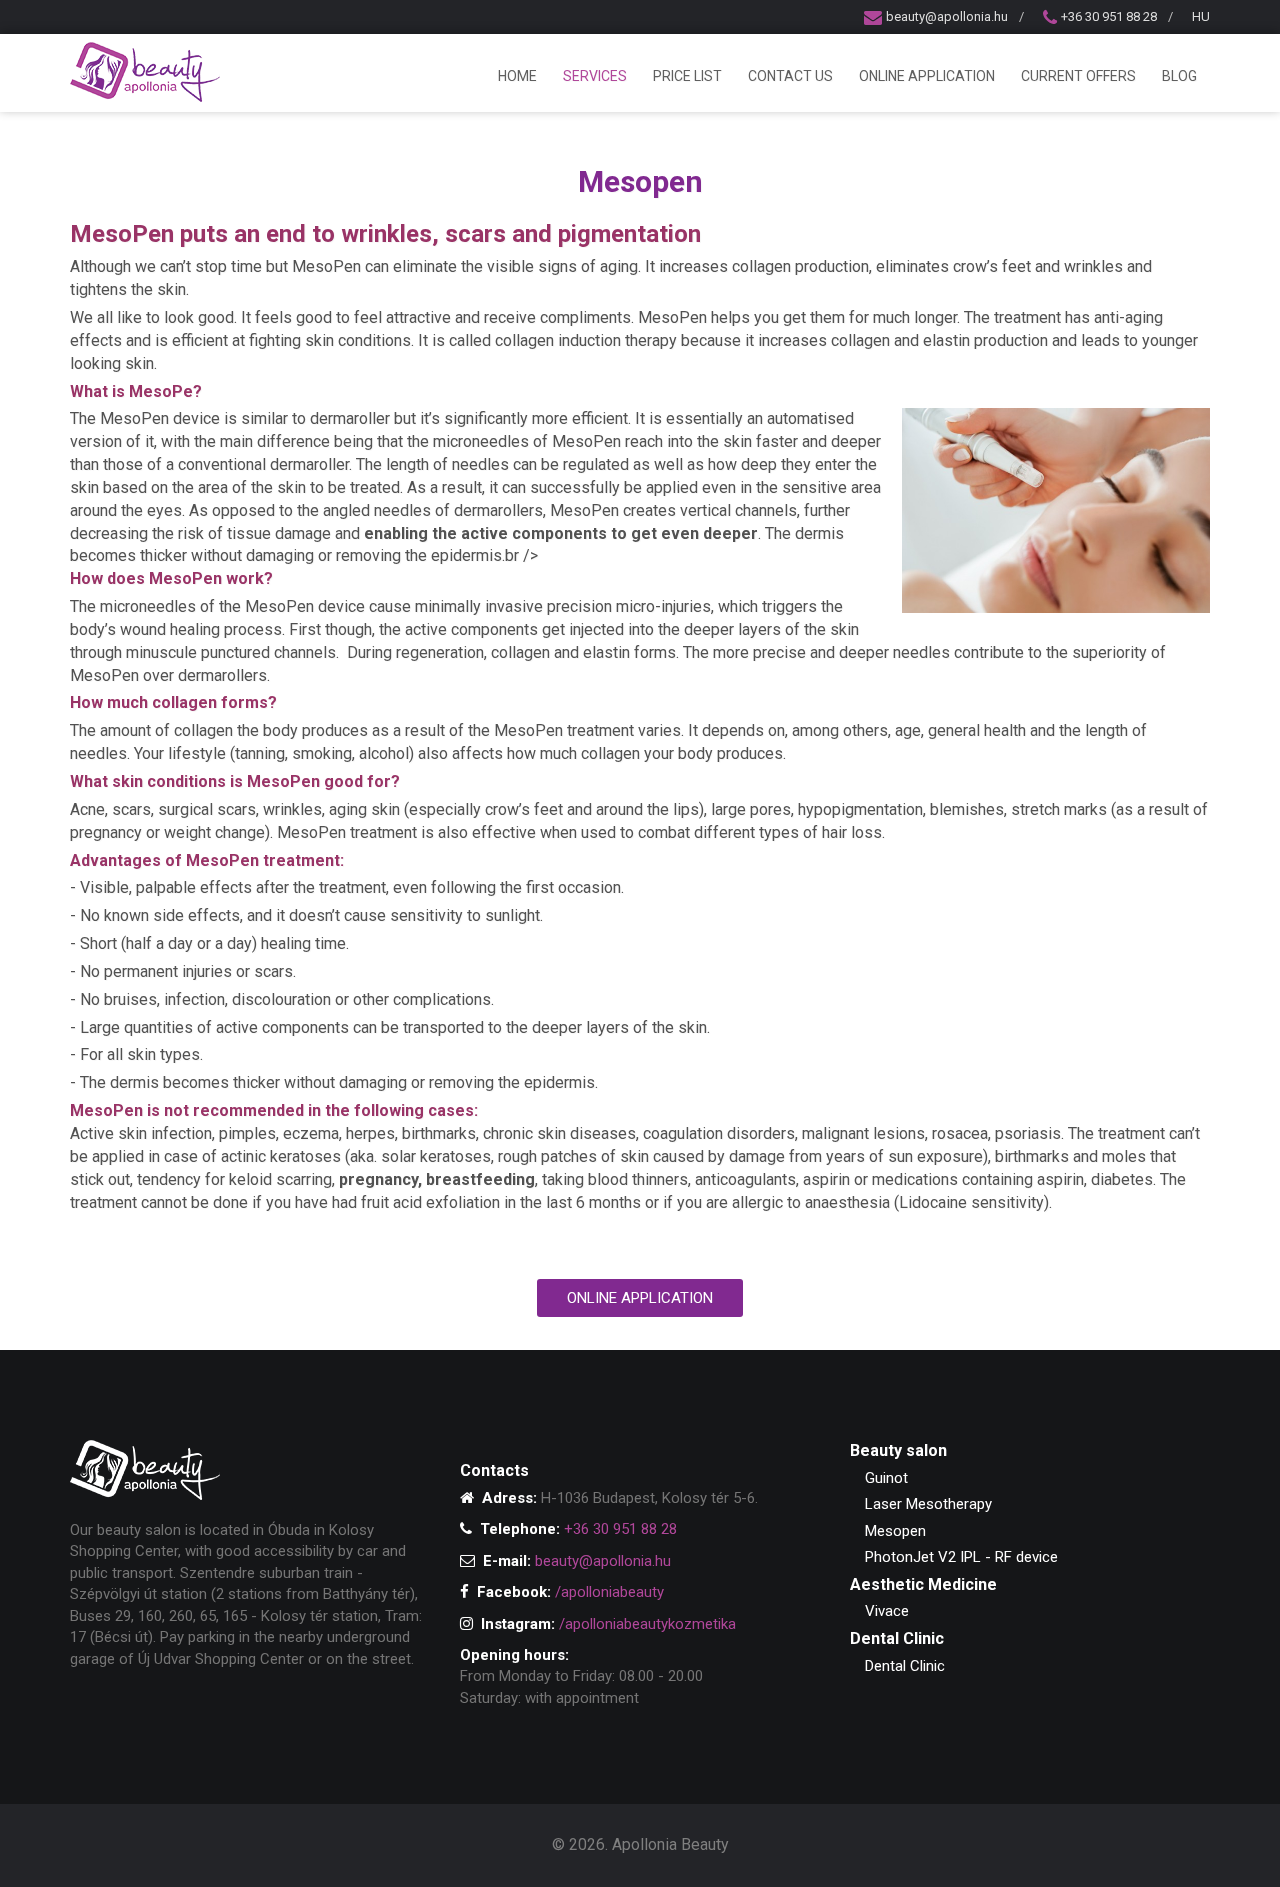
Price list (687, 76)
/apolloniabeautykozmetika (647, 1624)
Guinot (886, 1478)
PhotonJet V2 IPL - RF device (961, 1557)
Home (517, 76)
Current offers (1078, 76)
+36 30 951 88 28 (1109, 16)
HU (1201, 16)
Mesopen (895, 1531)
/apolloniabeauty (609, 1592)
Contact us (790, 76)
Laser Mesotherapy (928, 1504)
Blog (1179, 76)
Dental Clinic (905, 1666)
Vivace (887, 1611)
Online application (927, 76)
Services (595, 76)
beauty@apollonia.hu (947, 16)
